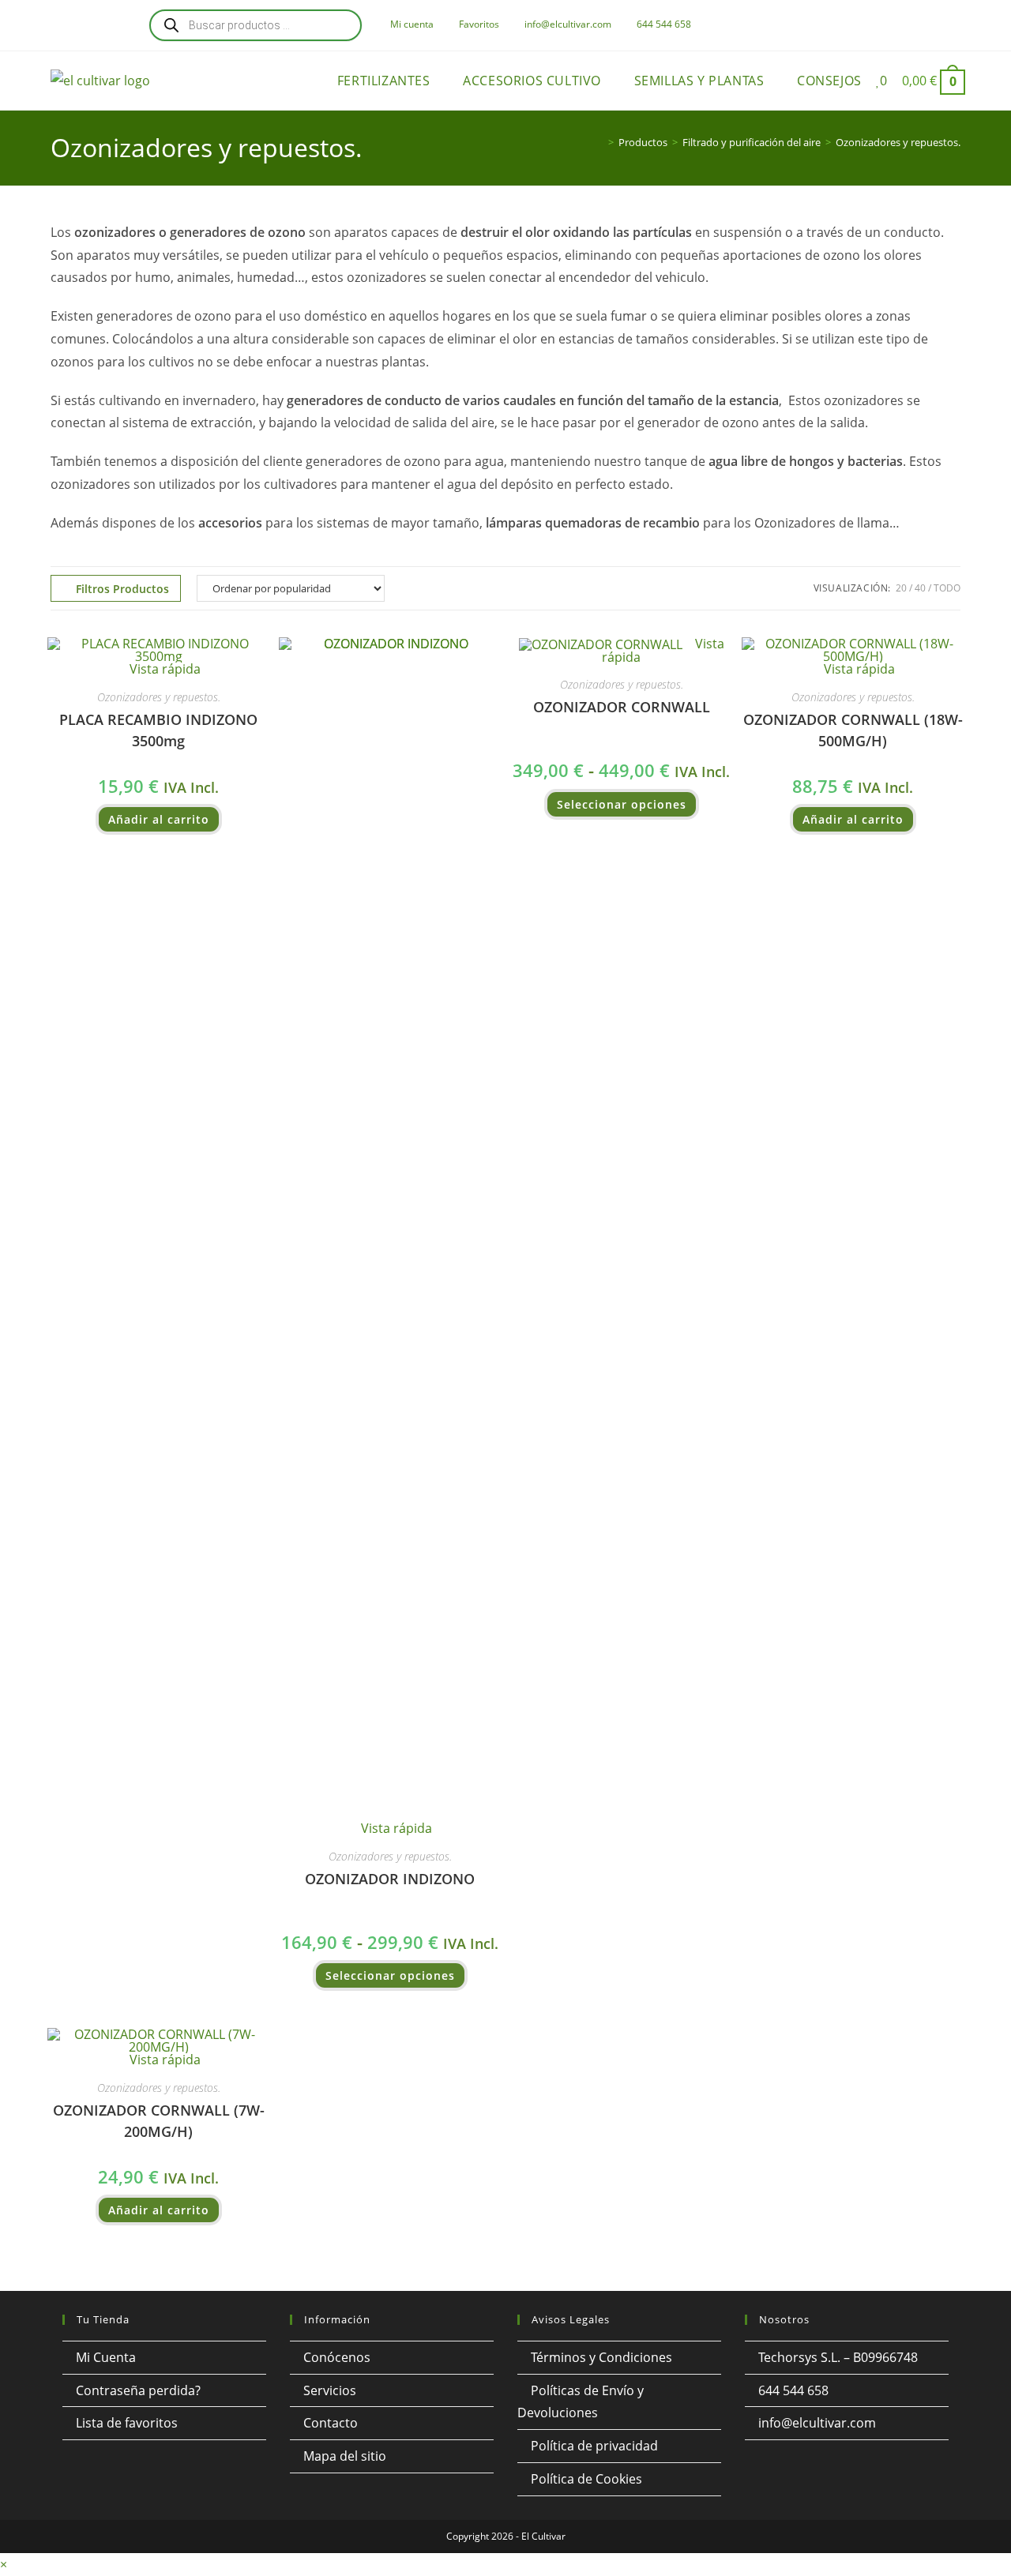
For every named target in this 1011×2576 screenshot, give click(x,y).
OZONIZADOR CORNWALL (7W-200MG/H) (159, 2121)
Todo (947, 588)
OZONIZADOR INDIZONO (390, 1879)
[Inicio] (599, 142)
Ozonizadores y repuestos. (898, 142)
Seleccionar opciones (390, 1975)
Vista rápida (163, 669)
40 (920, 588)
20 (901, 588)
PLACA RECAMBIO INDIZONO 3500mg (158, 730)
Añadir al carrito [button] (159, 819)
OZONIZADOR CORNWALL (622, 707)
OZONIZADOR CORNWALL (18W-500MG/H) (853, 730)
